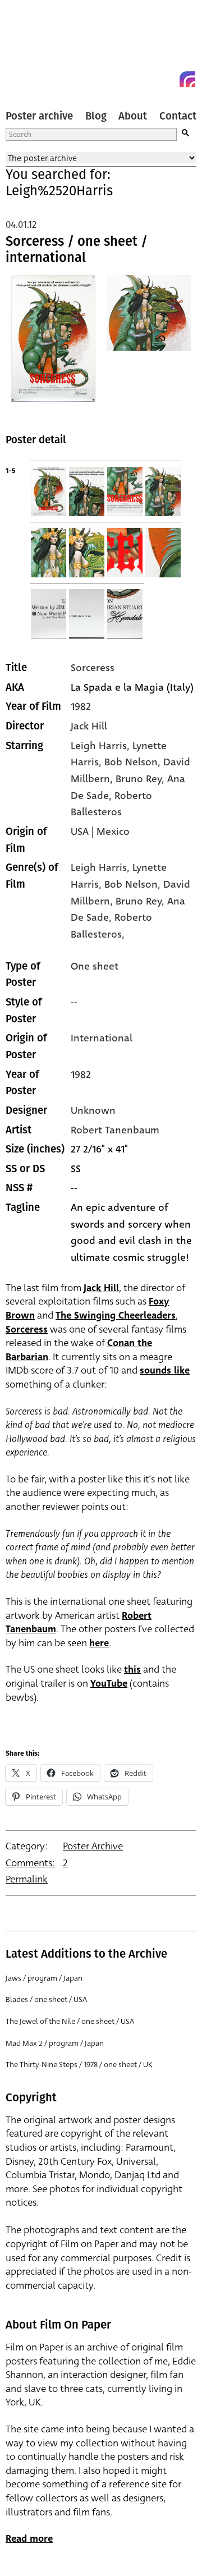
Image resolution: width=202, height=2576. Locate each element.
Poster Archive (93, 1846)
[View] (53, 345)
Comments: (30, 1863)
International (102, 1038)
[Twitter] (147, 79)
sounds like (165, 1370)
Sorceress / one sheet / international (77, 250)
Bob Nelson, (134, 884)
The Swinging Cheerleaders (116, 1315)
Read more (29, 2539)
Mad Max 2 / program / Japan (55, 2043)
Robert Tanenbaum (115, 1130)
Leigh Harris (99, 746)
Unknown (93, 1110)
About (133, 116)
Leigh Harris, (102, 867)
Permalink (27, 1879)
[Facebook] (167, 79)
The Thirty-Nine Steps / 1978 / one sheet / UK (79, 2065)
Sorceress (93, 668)
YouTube (109, 1684)
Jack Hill (89, 726)
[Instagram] (187, 79)
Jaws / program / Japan (44, 1978)
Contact (178, 116)
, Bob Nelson (128, 762)
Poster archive (39, 116)
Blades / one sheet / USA (46, 1999)
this (132, 1670)
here (99, 1643)
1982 (81, 706)
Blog (96, 116)
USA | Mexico (100, 832)
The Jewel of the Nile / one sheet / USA (70, 2021)
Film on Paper (31, 46)
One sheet (95, 966)
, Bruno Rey (136, 779)
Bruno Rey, (141, 901)
